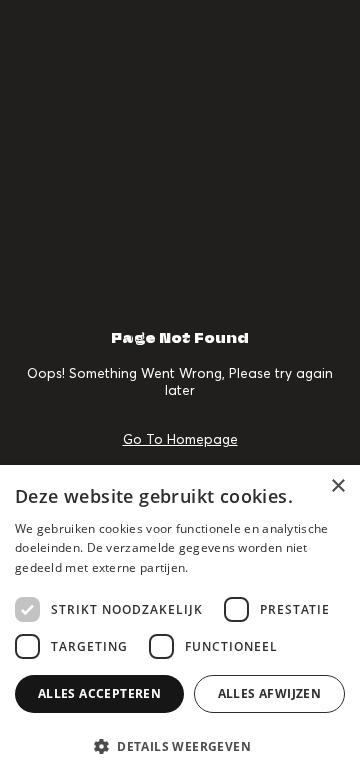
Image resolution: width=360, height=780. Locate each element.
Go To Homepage (180, 439)
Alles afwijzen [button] (270, 693)
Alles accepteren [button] (99, 693)
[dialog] (180, 622)
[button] (180, 745)
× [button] (337, 486)
